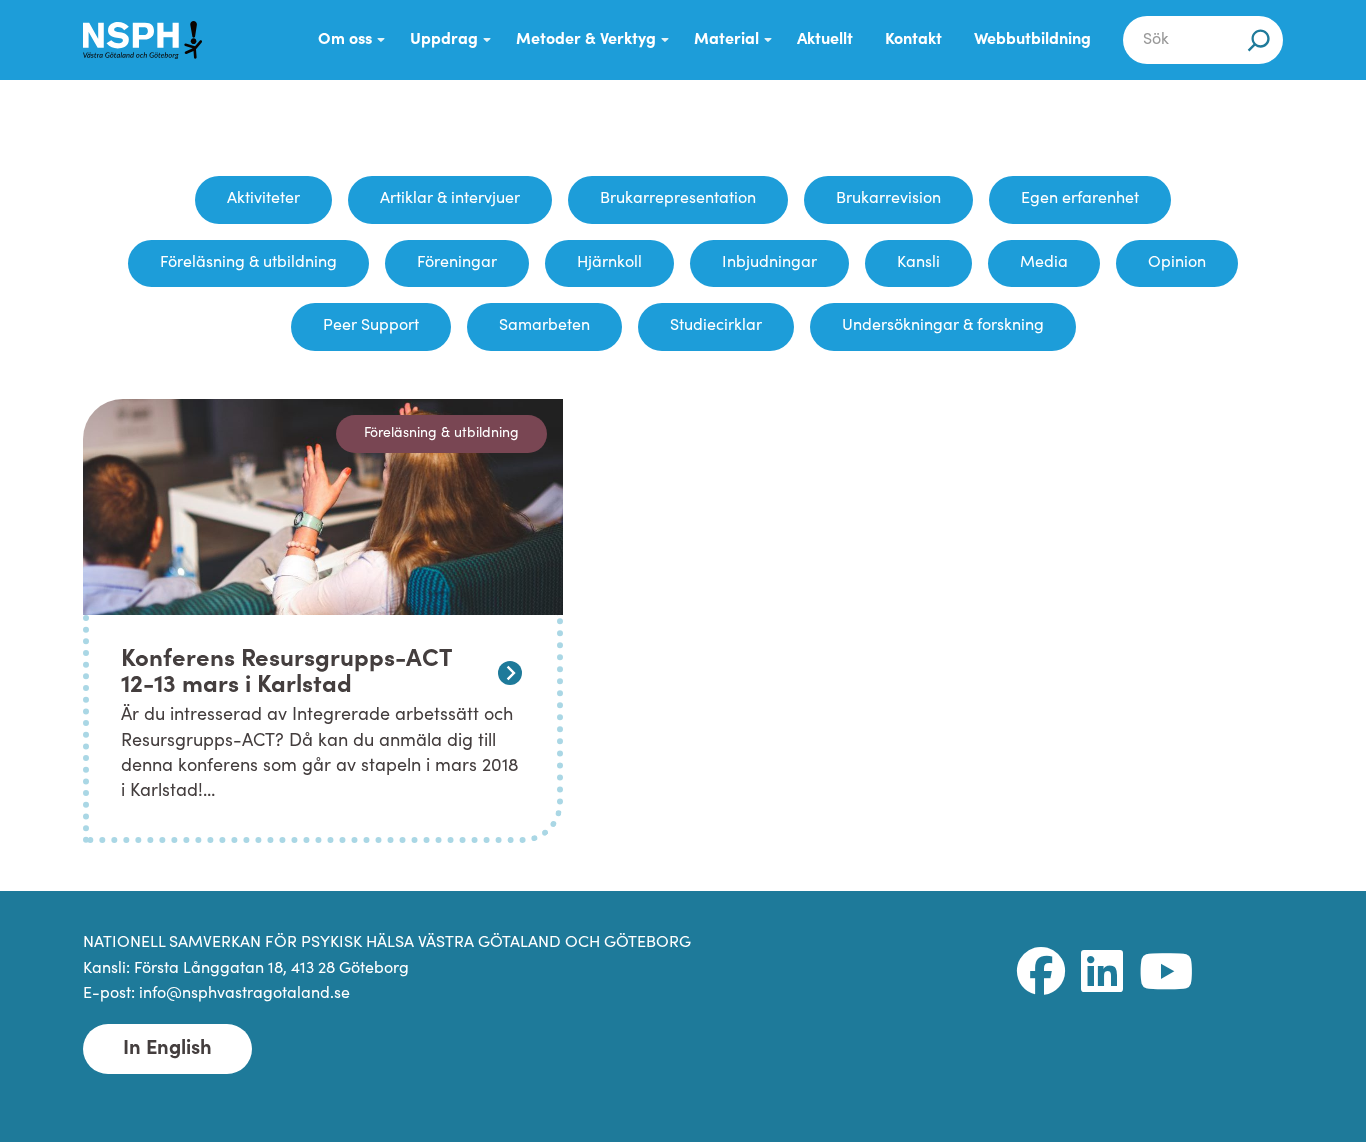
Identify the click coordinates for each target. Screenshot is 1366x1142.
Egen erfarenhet (1080, 199)
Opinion (1177, 263)
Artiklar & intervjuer (450, 199)
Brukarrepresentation (678, 199)
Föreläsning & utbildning (248, 263)
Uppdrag (444, 40)
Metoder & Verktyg (586, 40)
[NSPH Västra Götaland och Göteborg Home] (153, 40)
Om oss (345, 40)
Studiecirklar (716, 326)
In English (167, 1049)
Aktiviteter (263, 199)
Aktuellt (825, 40)
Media (1044, 263)
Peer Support (371, 326)
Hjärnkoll (609, 263)
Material (726, 40)
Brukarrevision (888, 199)
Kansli (918, 263)
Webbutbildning (1032, 40)
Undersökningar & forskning (943, 326)
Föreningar (457, 263)
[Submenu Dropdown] (381, 40)
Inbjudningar (769, 263)
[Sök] (1259, 40)
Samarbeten (544, 326)
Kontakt (913, 40)
